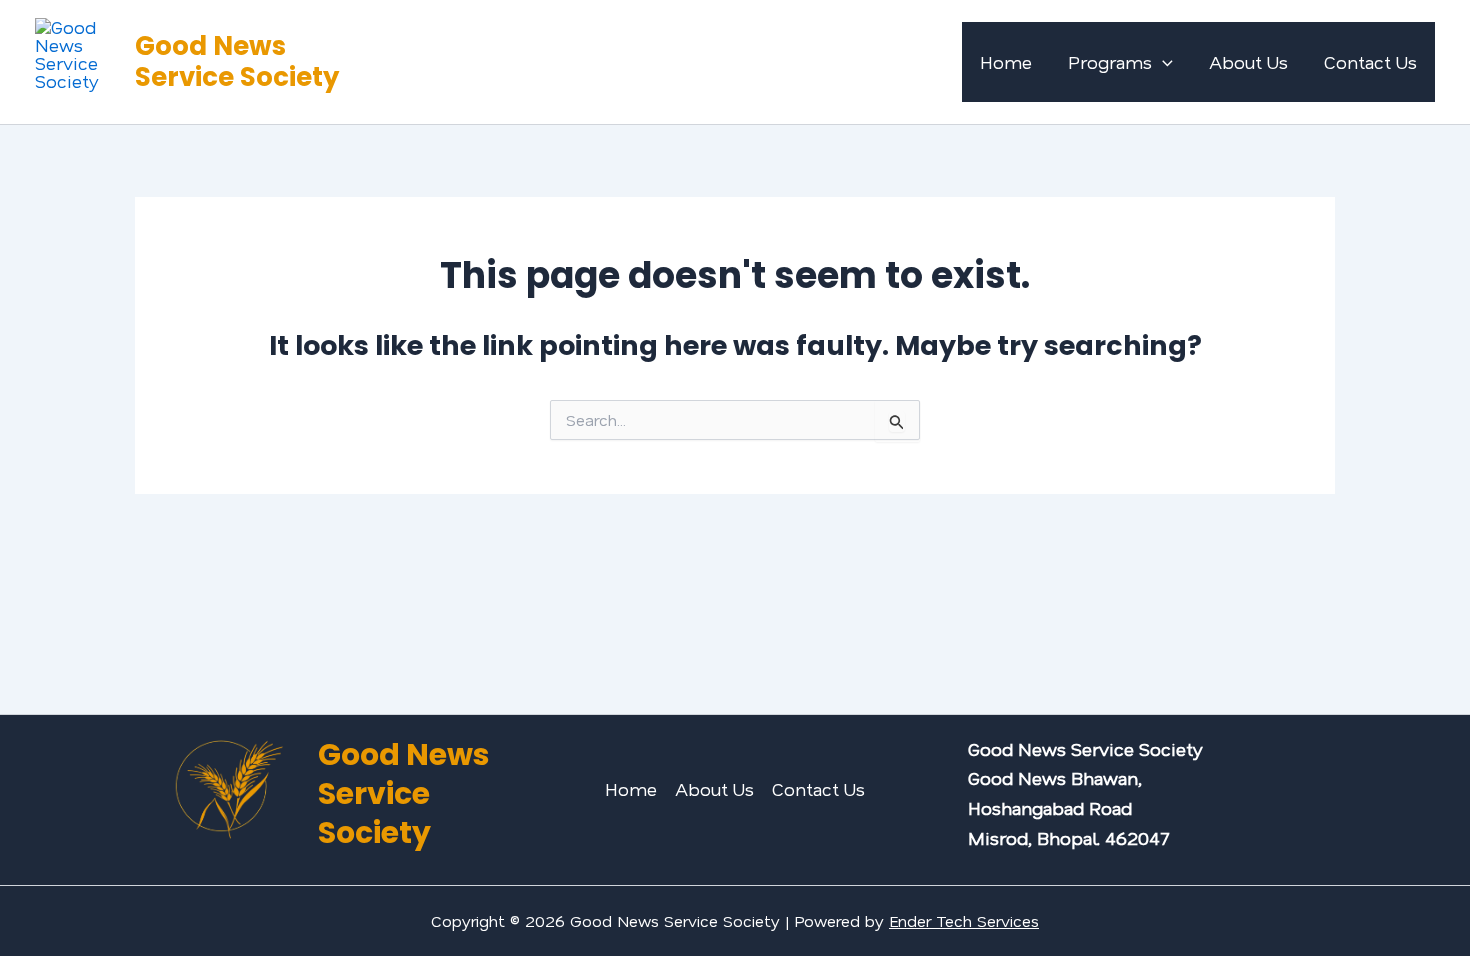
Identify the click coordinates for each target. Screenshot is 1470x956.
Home (1006, 62)
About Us (1248, 62)
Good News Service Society (237, 61)
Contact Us (1370, 62)
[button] (1162, 62)
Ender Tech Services (964, 920)
